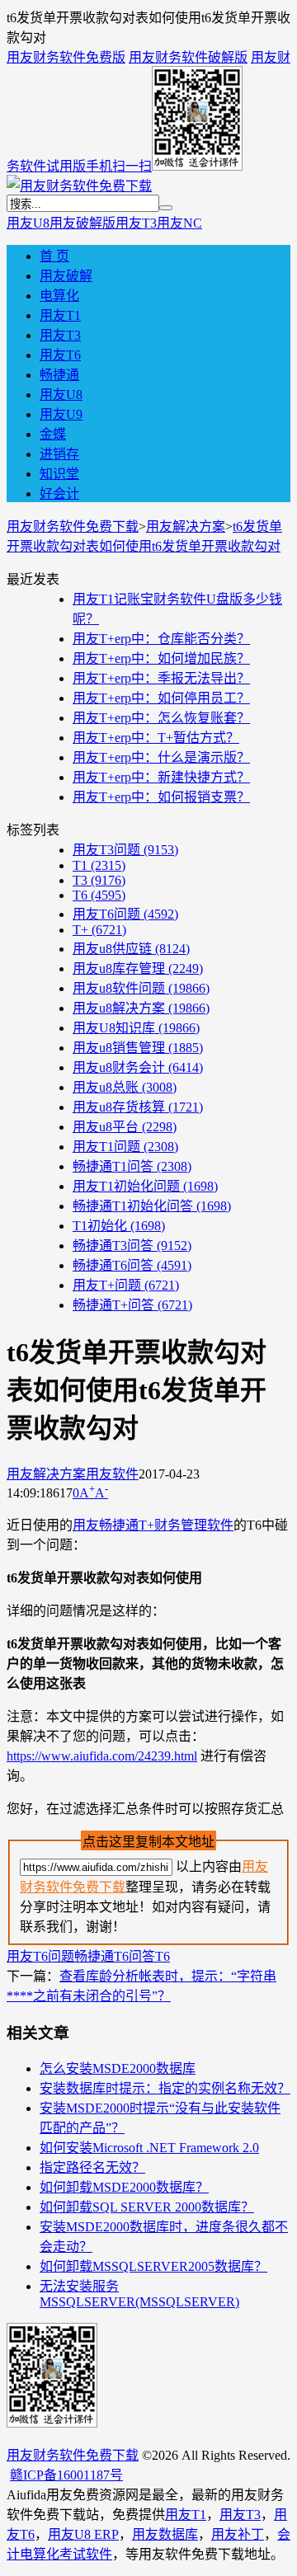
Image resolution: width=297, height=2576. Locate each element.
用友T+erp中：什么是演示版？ (161, 757)
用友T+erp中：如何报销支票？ (161, 797)
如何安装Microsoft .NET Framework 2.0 (149, 2148)
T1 (99, 865)
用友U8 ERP (83, 2534)
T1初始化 (119, 1226)
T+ (99, 930)
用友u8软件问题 (141, 988)
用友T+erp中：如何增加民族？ (161, 658)
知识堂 (59, 474)
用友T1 (60, 315)
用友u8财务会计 (138, 1067)
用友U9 (61, 414)
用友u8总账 (125, 1087)
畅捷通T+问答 (132, 1305)
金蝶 (53, 434)
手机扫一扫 (119, 166)
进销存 (59, 454)
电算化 (59, 296)
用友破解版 (82, 223)
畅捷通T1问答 (132, 1166)
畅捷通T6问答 (132, 1265)
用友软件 (112, 1474)
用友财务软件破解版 (188, 57)
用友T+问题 (126, 1285)
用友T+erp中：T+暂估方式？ (156, 738)
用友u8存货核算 (138, 1107)
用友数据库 (165, 2534)
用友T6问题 (125, 914)
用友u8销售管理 (138, 1048)
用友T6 (60, 355)
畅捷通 (59, 375)
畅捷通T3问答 (132, 1246)
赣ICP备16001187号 (66, 2475)
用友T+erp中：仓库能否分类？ (161, 639)
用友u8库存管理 (138, 968)
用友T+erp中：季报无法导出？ (161, 678)
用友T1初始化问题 (145, 1186)
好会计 (59, 494)
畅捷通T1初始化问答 (152, 1206)
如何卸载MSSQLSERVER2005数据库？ (153, 2266)
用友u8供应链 (131, 949)
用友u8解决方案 (141, 1008)
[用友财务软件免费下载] (79, 186)
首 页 (54, 256)
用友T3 (136, 223)
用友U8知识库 (136, 1028)
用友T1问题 (125, 1147)
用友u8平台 (125, 1127)
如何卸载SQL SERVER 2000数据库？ (147, 2207)
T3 (99, 880)
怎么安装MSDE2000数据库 (118, 2068)
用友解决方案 (186, 526)
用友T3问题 (125, 850)
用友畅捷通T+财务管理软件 (153, 1525)
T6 (99, 895)
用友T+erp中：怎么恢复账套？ (161, 718)
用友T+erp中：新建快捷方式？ (161, 777)
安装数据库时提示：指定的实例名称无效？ (165, 2088)
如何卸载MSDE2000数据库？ (124, 2187)
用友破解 (66, 276)
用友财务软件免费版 (66, 57)
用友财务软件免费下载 (73, 526)
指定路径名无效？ (92, 2167)
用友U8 (28, 223)
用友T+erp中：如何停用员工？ (161, 698)
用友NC (179, 223)
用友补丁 (238, 2534)
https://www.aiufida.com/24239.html (102, 1756)
